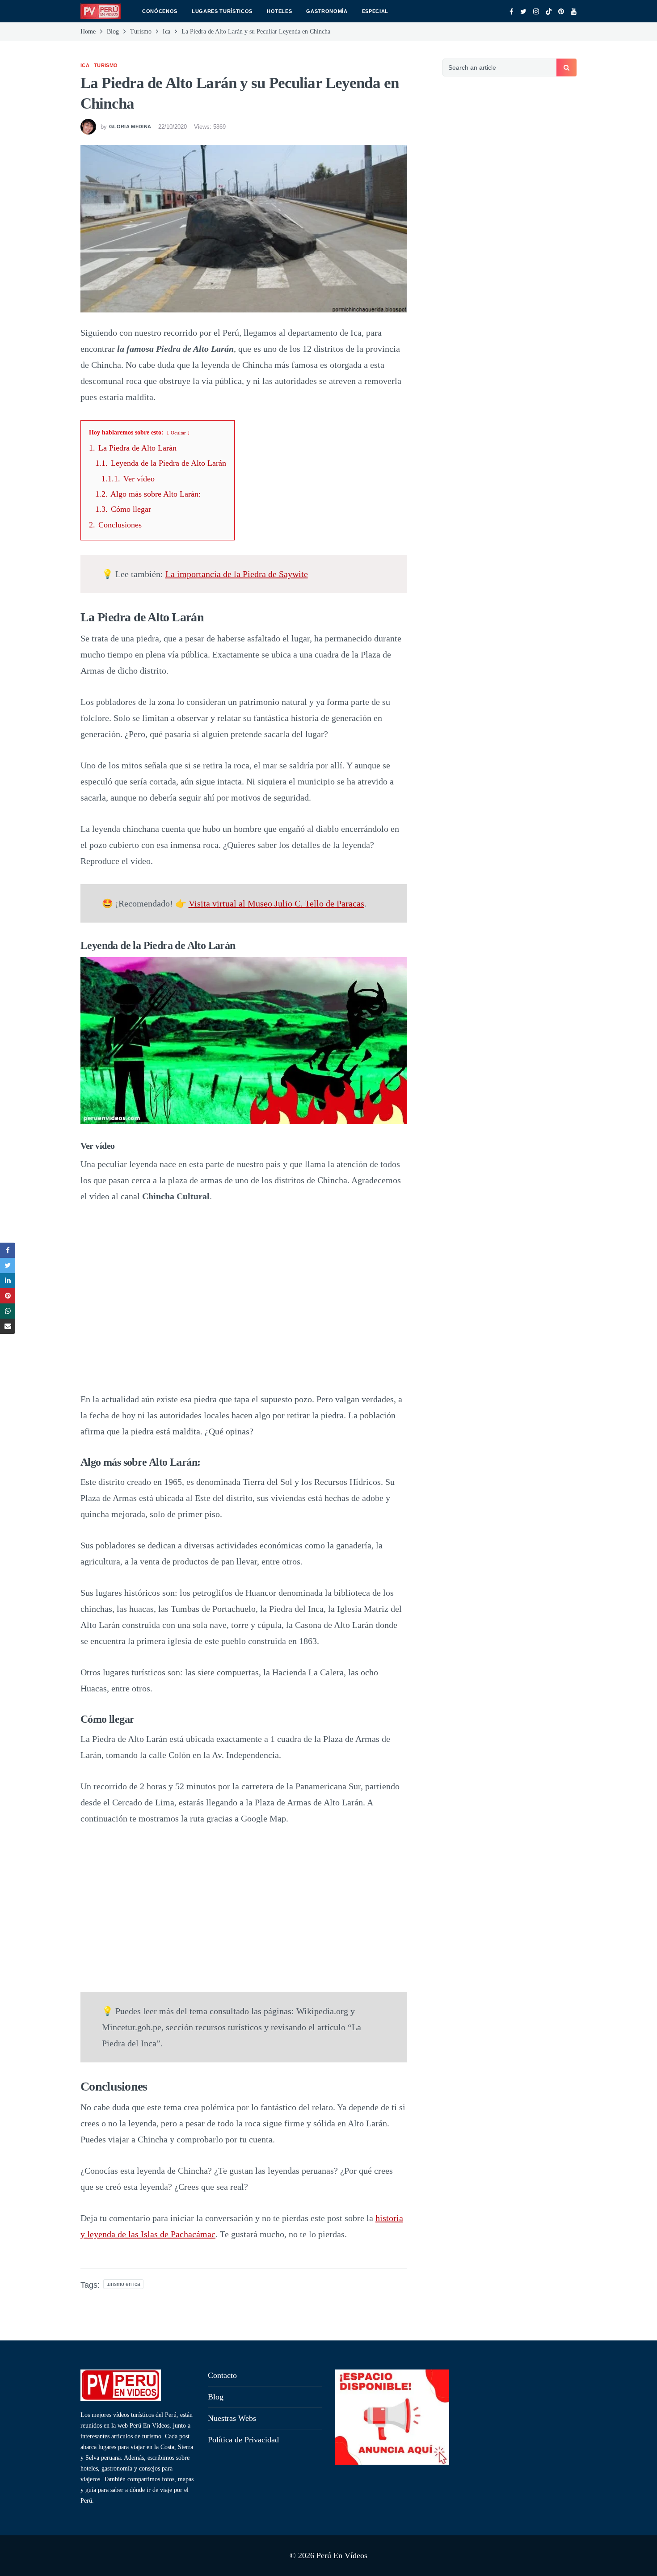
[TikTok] (549, 12)
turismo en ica (123, 2284)
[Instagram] (536, 12)
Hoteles (280, 11)
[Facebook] (512, 12)
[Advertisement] (510, 239)
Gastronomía (327, 11)
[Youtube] (574, 12)
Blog (216, 2397)
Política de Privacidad (243, 2440)
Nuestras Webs (232, 2418)
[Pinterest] (561, 12)
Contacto (222, 2375)
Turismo (106, 65)
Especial (375, 11)
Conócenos (160, 11)
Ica (85, 65)
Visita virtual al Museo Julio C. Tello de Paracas (276, 903)
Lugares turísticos (222, 11)
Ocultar (178, 433)
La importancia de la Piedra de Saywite (237, 574)
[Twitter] (523, 12)
